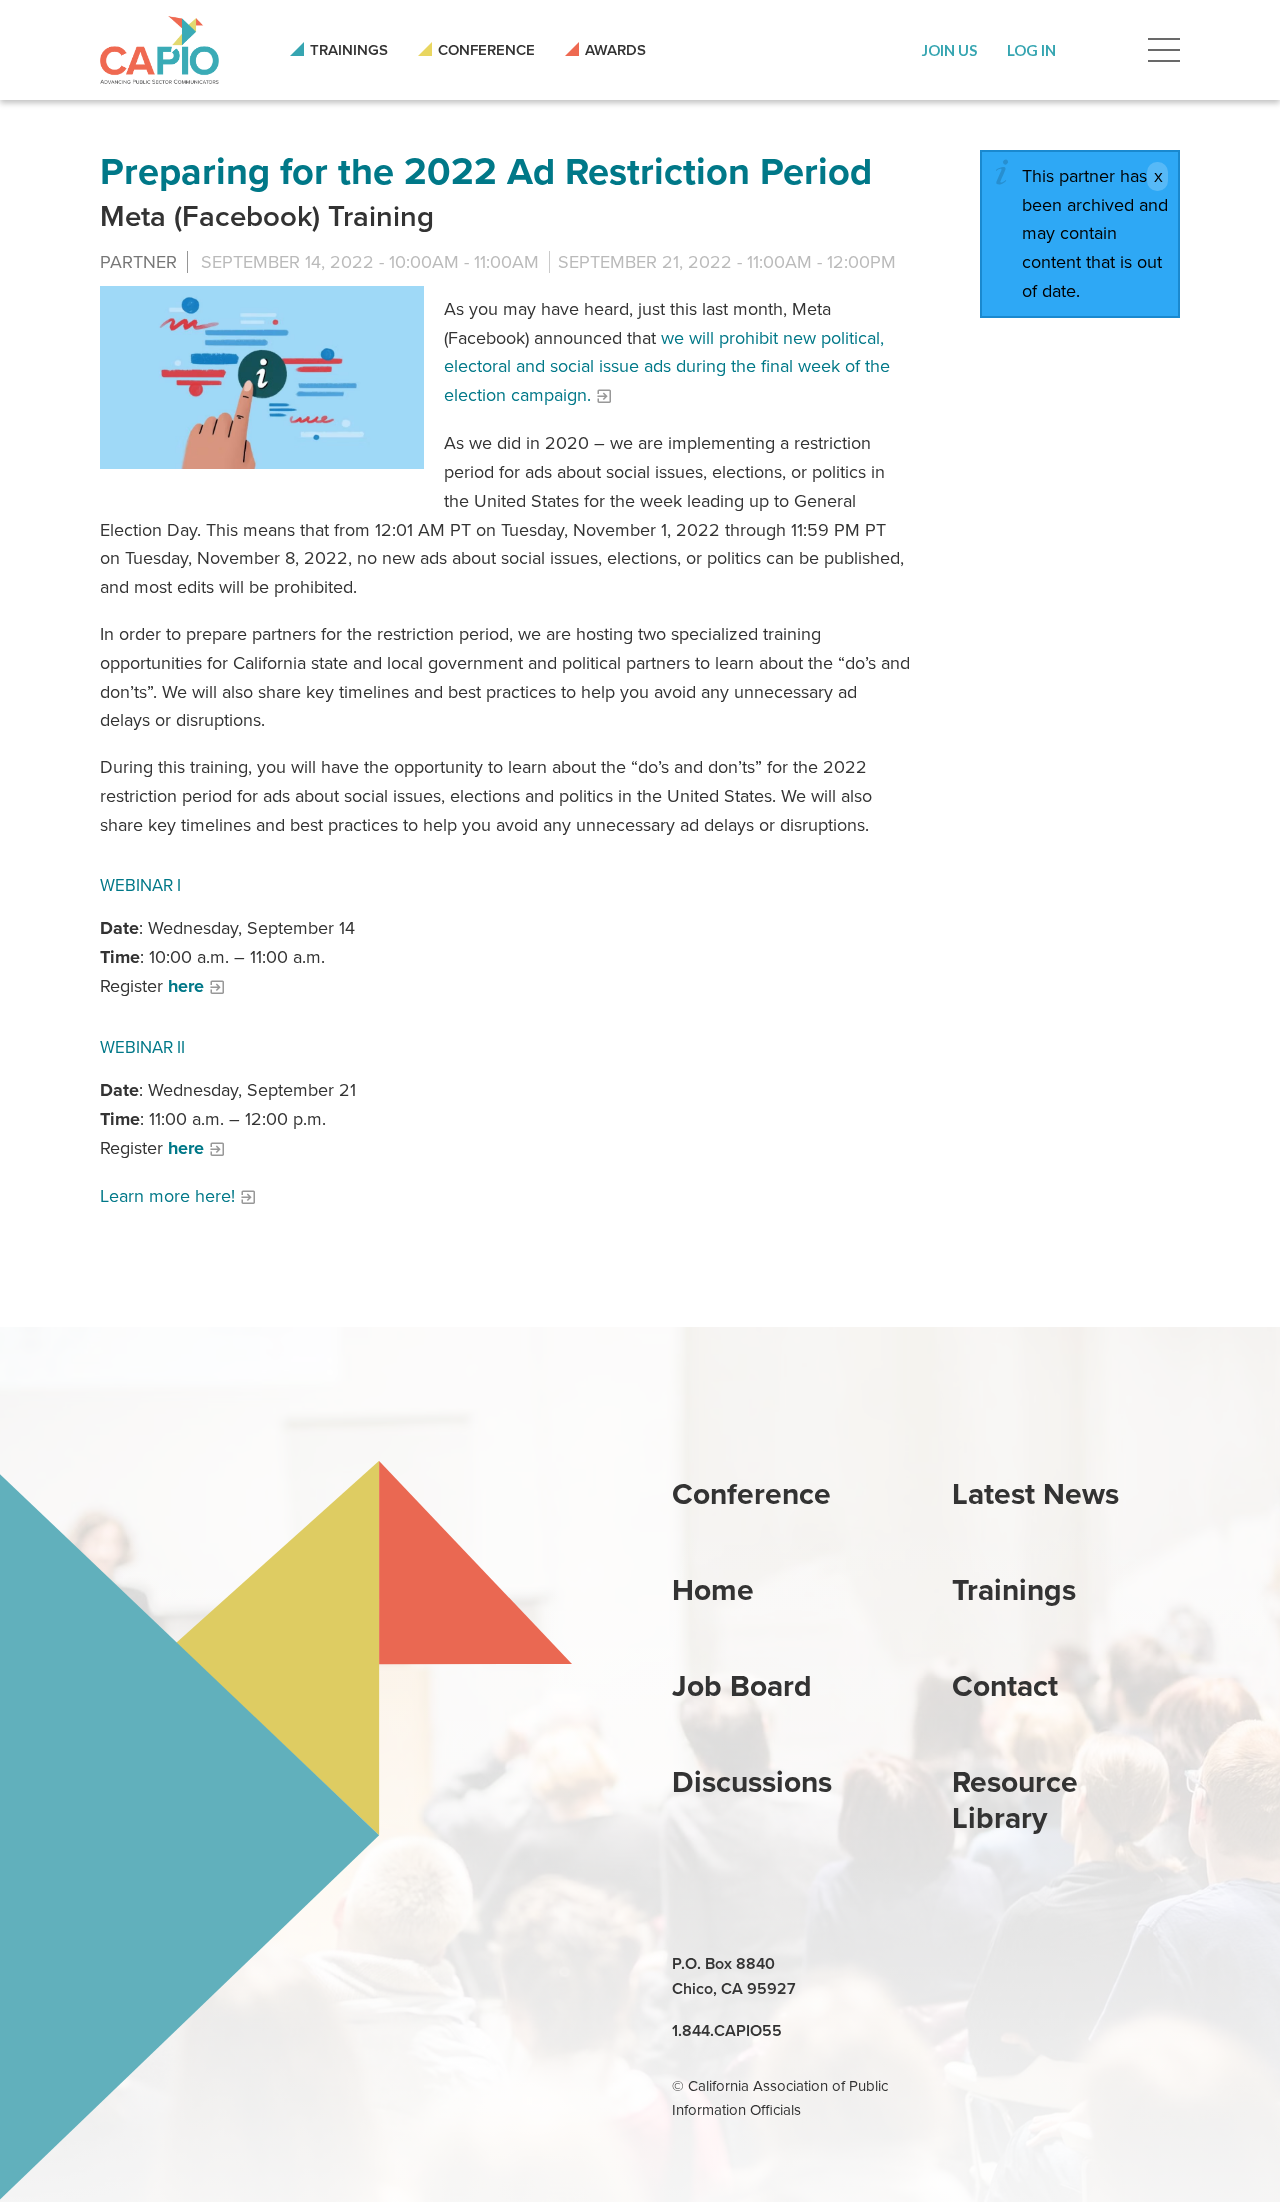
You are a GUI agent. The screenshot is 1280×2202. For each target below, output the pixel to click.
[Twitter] (1062, 1965)
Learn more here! (167, 1196)
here (186, 986)
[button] (949, 50)
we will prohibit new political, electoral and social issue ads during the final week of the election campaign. (667, 367)
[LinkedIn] (970, 1965)
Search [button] (1102, 50)
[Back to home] (159, 50)
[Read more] (262, 378)
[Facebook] (1016, 1965)
